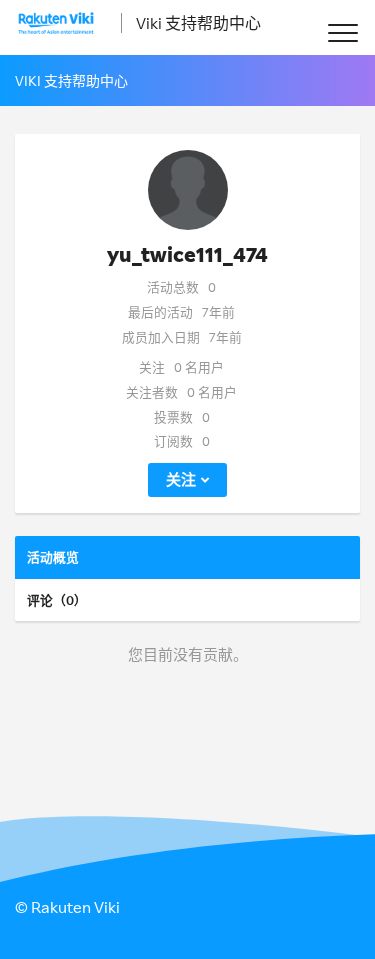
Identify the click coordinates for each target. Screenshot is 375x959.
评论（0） (57, 600)
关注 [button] (181, 479)
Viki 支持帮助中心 (198, 23)
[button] (342, 32)
